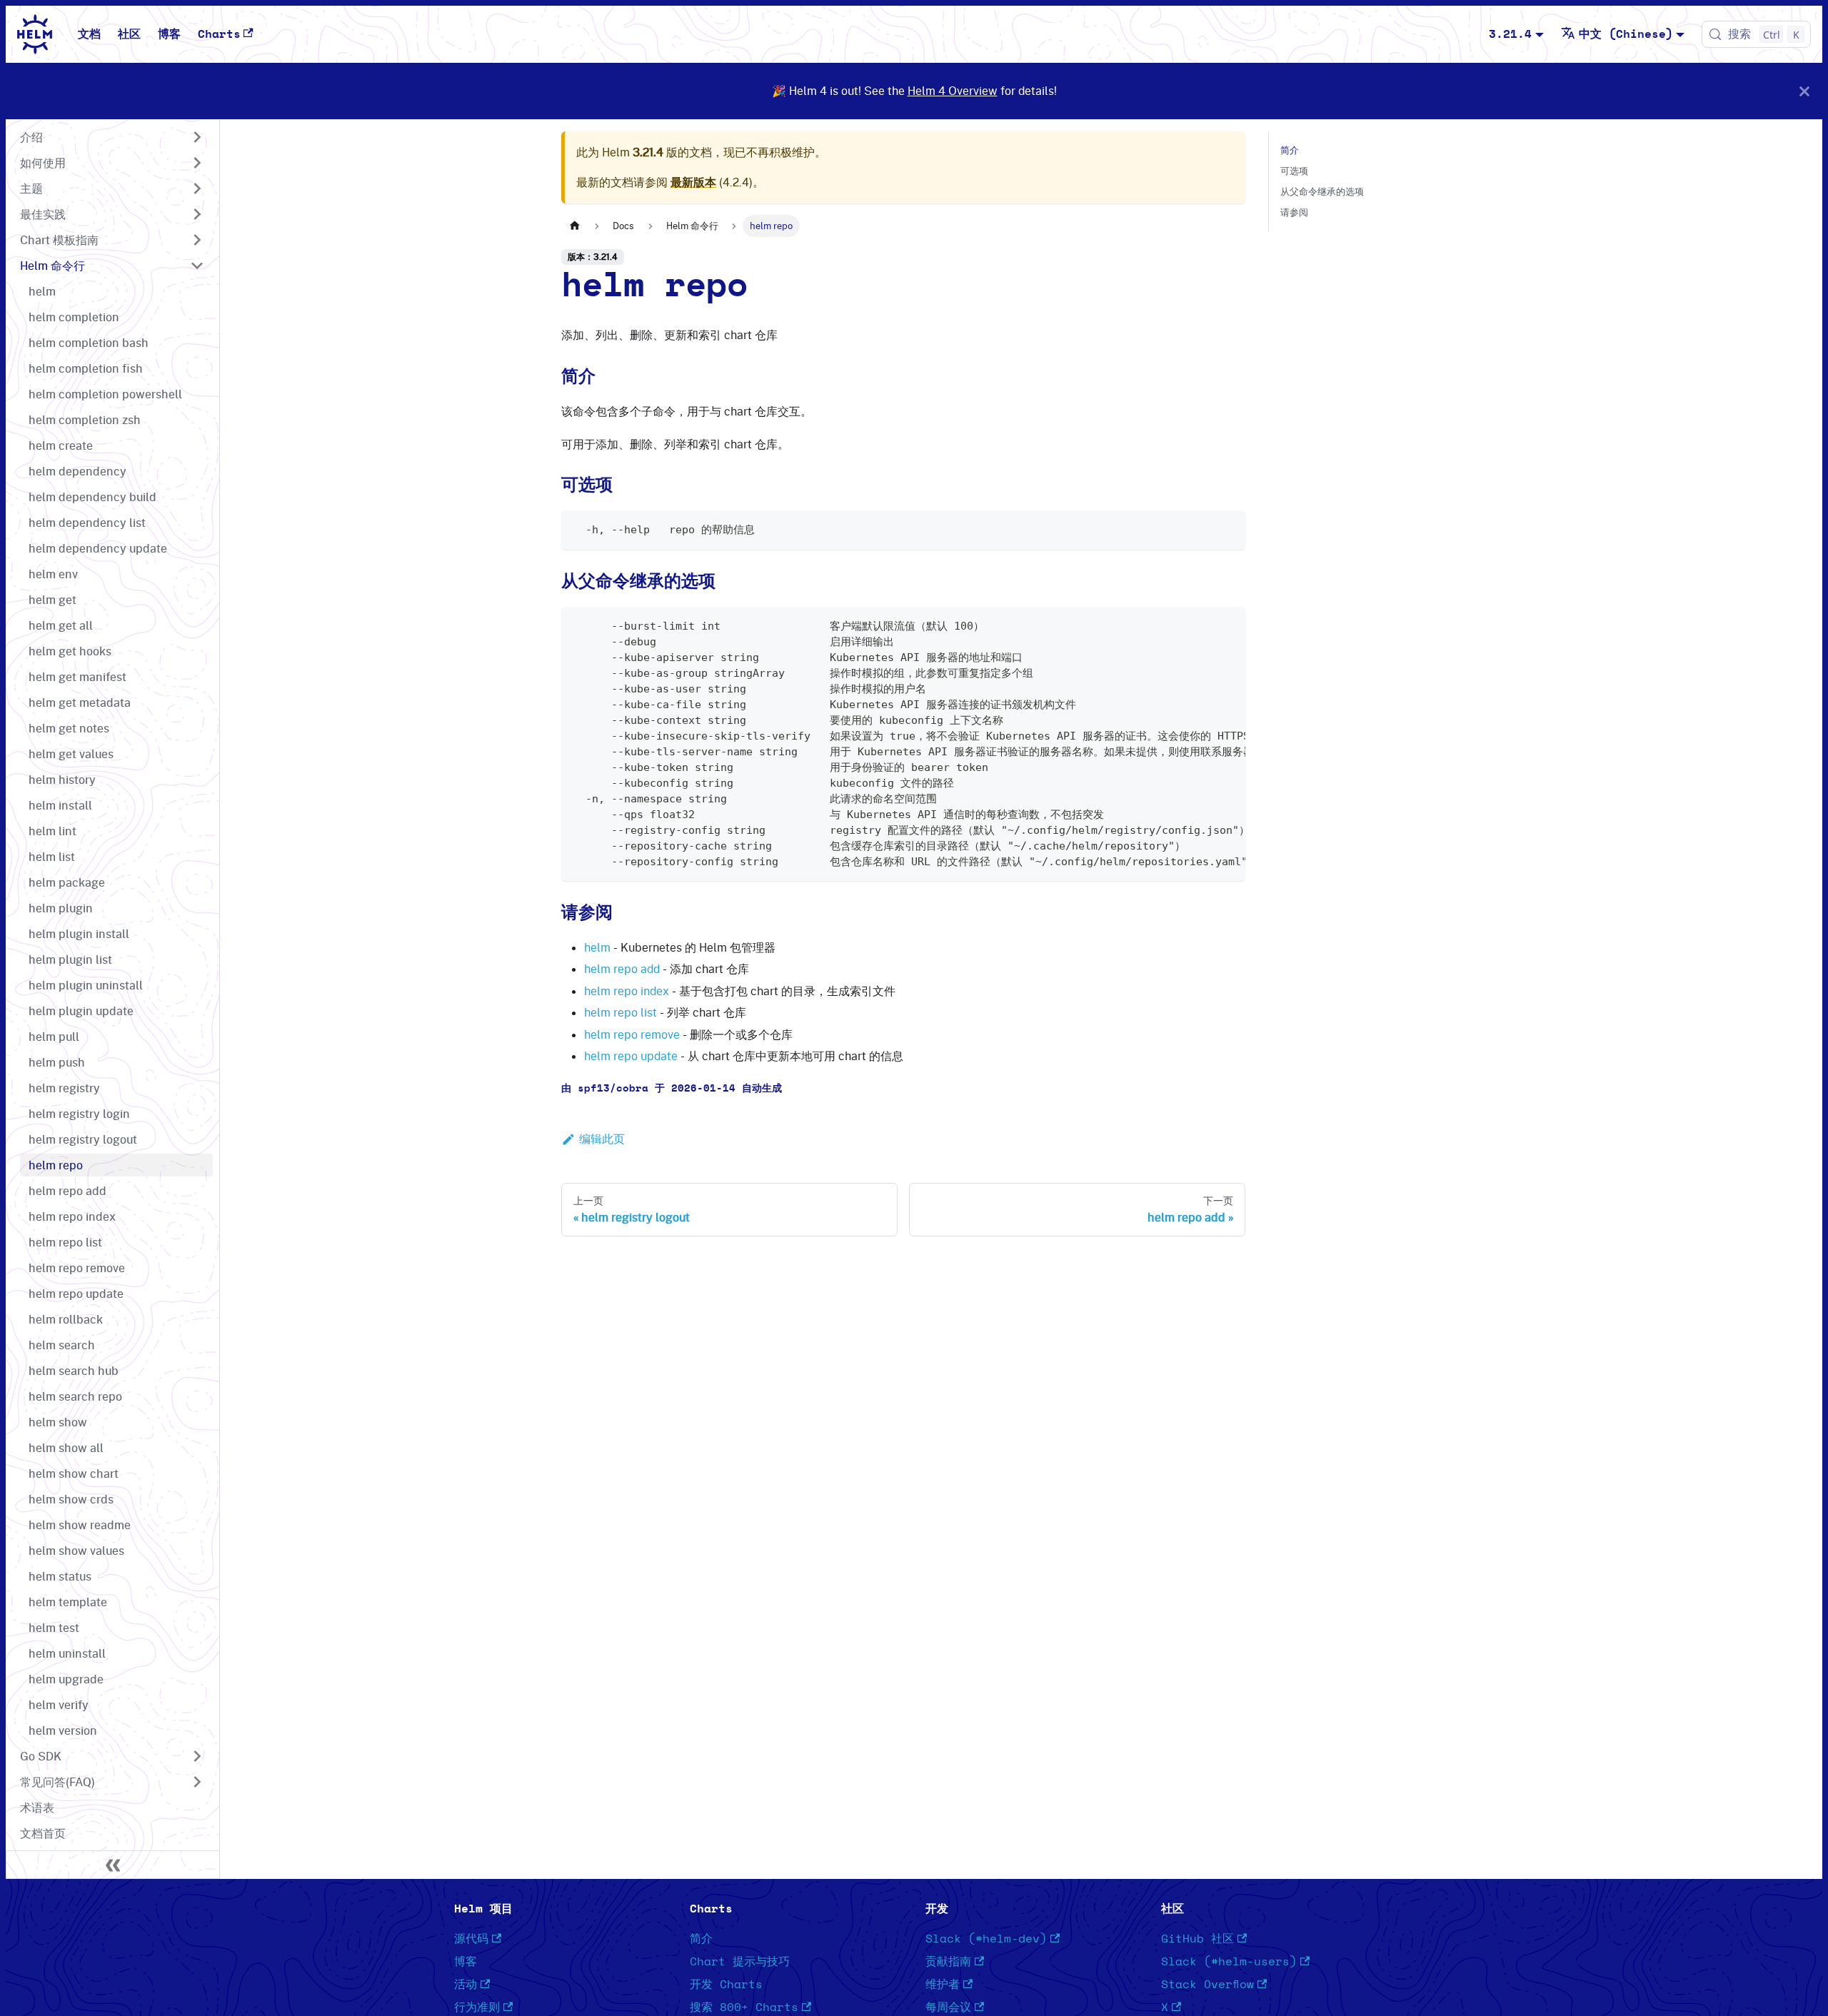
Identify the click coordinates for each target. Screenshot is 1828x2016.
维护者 (943, 1985)
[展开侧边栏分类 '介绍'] (197, 137)
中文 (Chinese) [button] (1626, 34)
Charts (219, 34)
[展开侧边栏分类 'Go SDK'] (197, 1756)
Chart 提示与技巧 (740, 1962)
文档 (89, 34)
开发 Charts (726, 1985)
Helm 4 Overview (953, 91)
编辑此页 (602, 1139)
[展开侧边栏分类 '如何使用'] (197, 163)
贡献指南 (948, 1962)
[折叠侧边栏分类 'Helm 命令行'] (197, 266)
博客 (169, 34)
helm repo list (621, 1012)
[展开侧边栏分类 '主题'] (197, 188)
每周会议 (948, 2007)
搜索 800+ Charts (744, 2007)
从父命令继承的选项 (1322, 191)
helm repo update (631, 1056)
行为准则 (477, 2007)
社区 (129, 34)
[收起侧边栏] (113, 1865)
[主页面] (575, 226)
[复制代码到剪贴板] (1228, 528)
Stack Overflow (1207, 1985)
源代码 (471, 1939)
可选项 (1294, 171)
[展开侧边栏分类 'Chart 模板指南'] (197, 240)
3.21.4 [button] (1510, 34)
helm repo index (627, 991)
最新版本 (693, 182)
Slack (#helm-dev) (986, 1939)
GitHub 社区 (1197, 1939)
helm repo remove (632, 1034)
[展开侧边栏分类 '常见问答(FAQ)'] (197, 1782)
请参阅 (1294, 212)
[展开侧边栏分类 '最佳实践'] (197, 214)
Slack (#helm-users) (1229, 1962)
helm (597, 947)
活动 (466, 1985)
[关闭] (1804, 91)
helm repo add (622, 969)
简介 (1290, 150)
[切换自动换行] (1202, 625)
